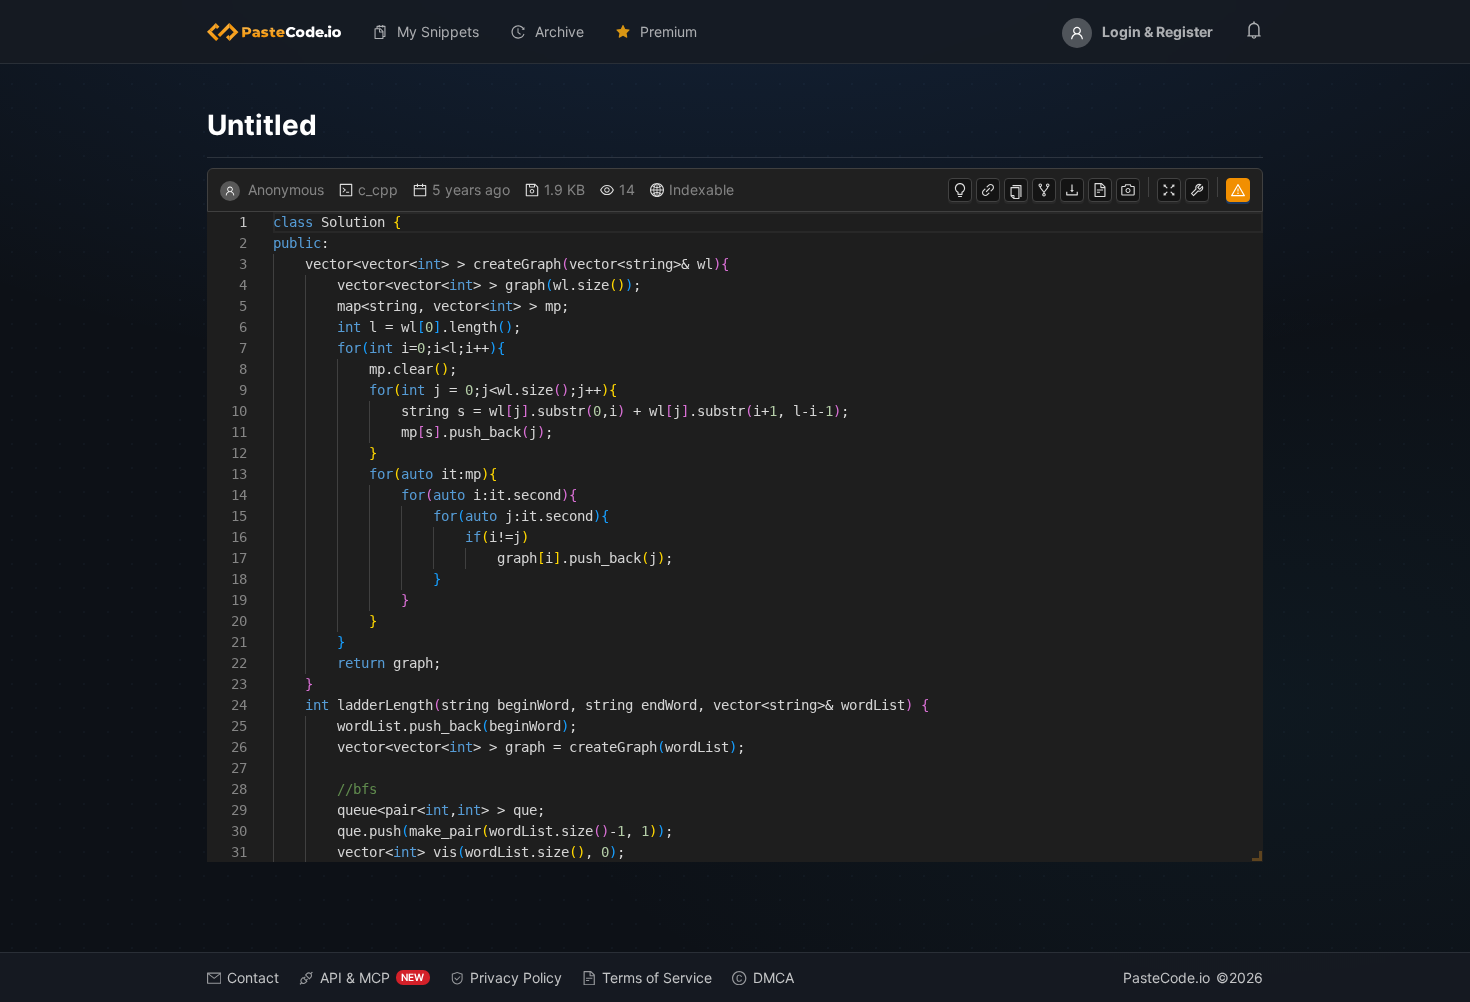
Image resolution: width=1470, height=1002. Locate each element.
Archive (559, 31)
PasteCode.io (1166, 977)
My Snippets (438, 31)
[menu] (735, 32)
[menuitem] (282, 32)
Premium (668, 31)
